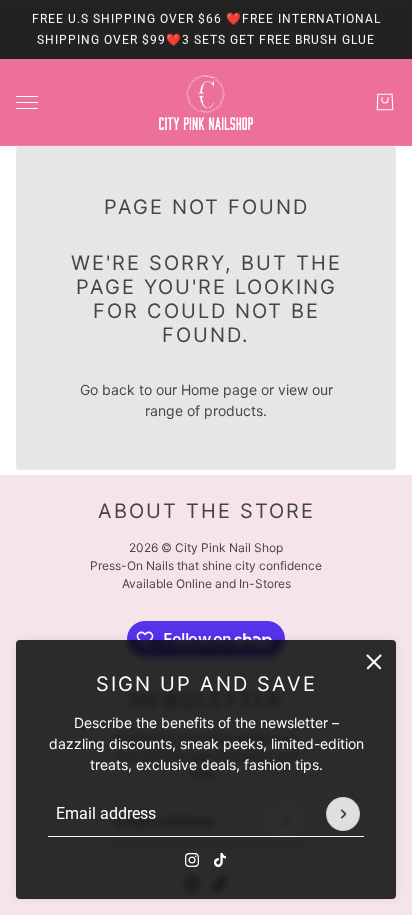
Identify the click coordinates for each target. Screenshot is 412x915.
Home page (219, 389)
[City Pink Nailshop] (206, 102)
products (233, 410)
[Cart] (385, 102)
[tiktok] (220, 860)
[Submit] (343, 814)
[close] (374, 662)
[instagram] (192, 860)
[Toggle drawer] (27, 102)
